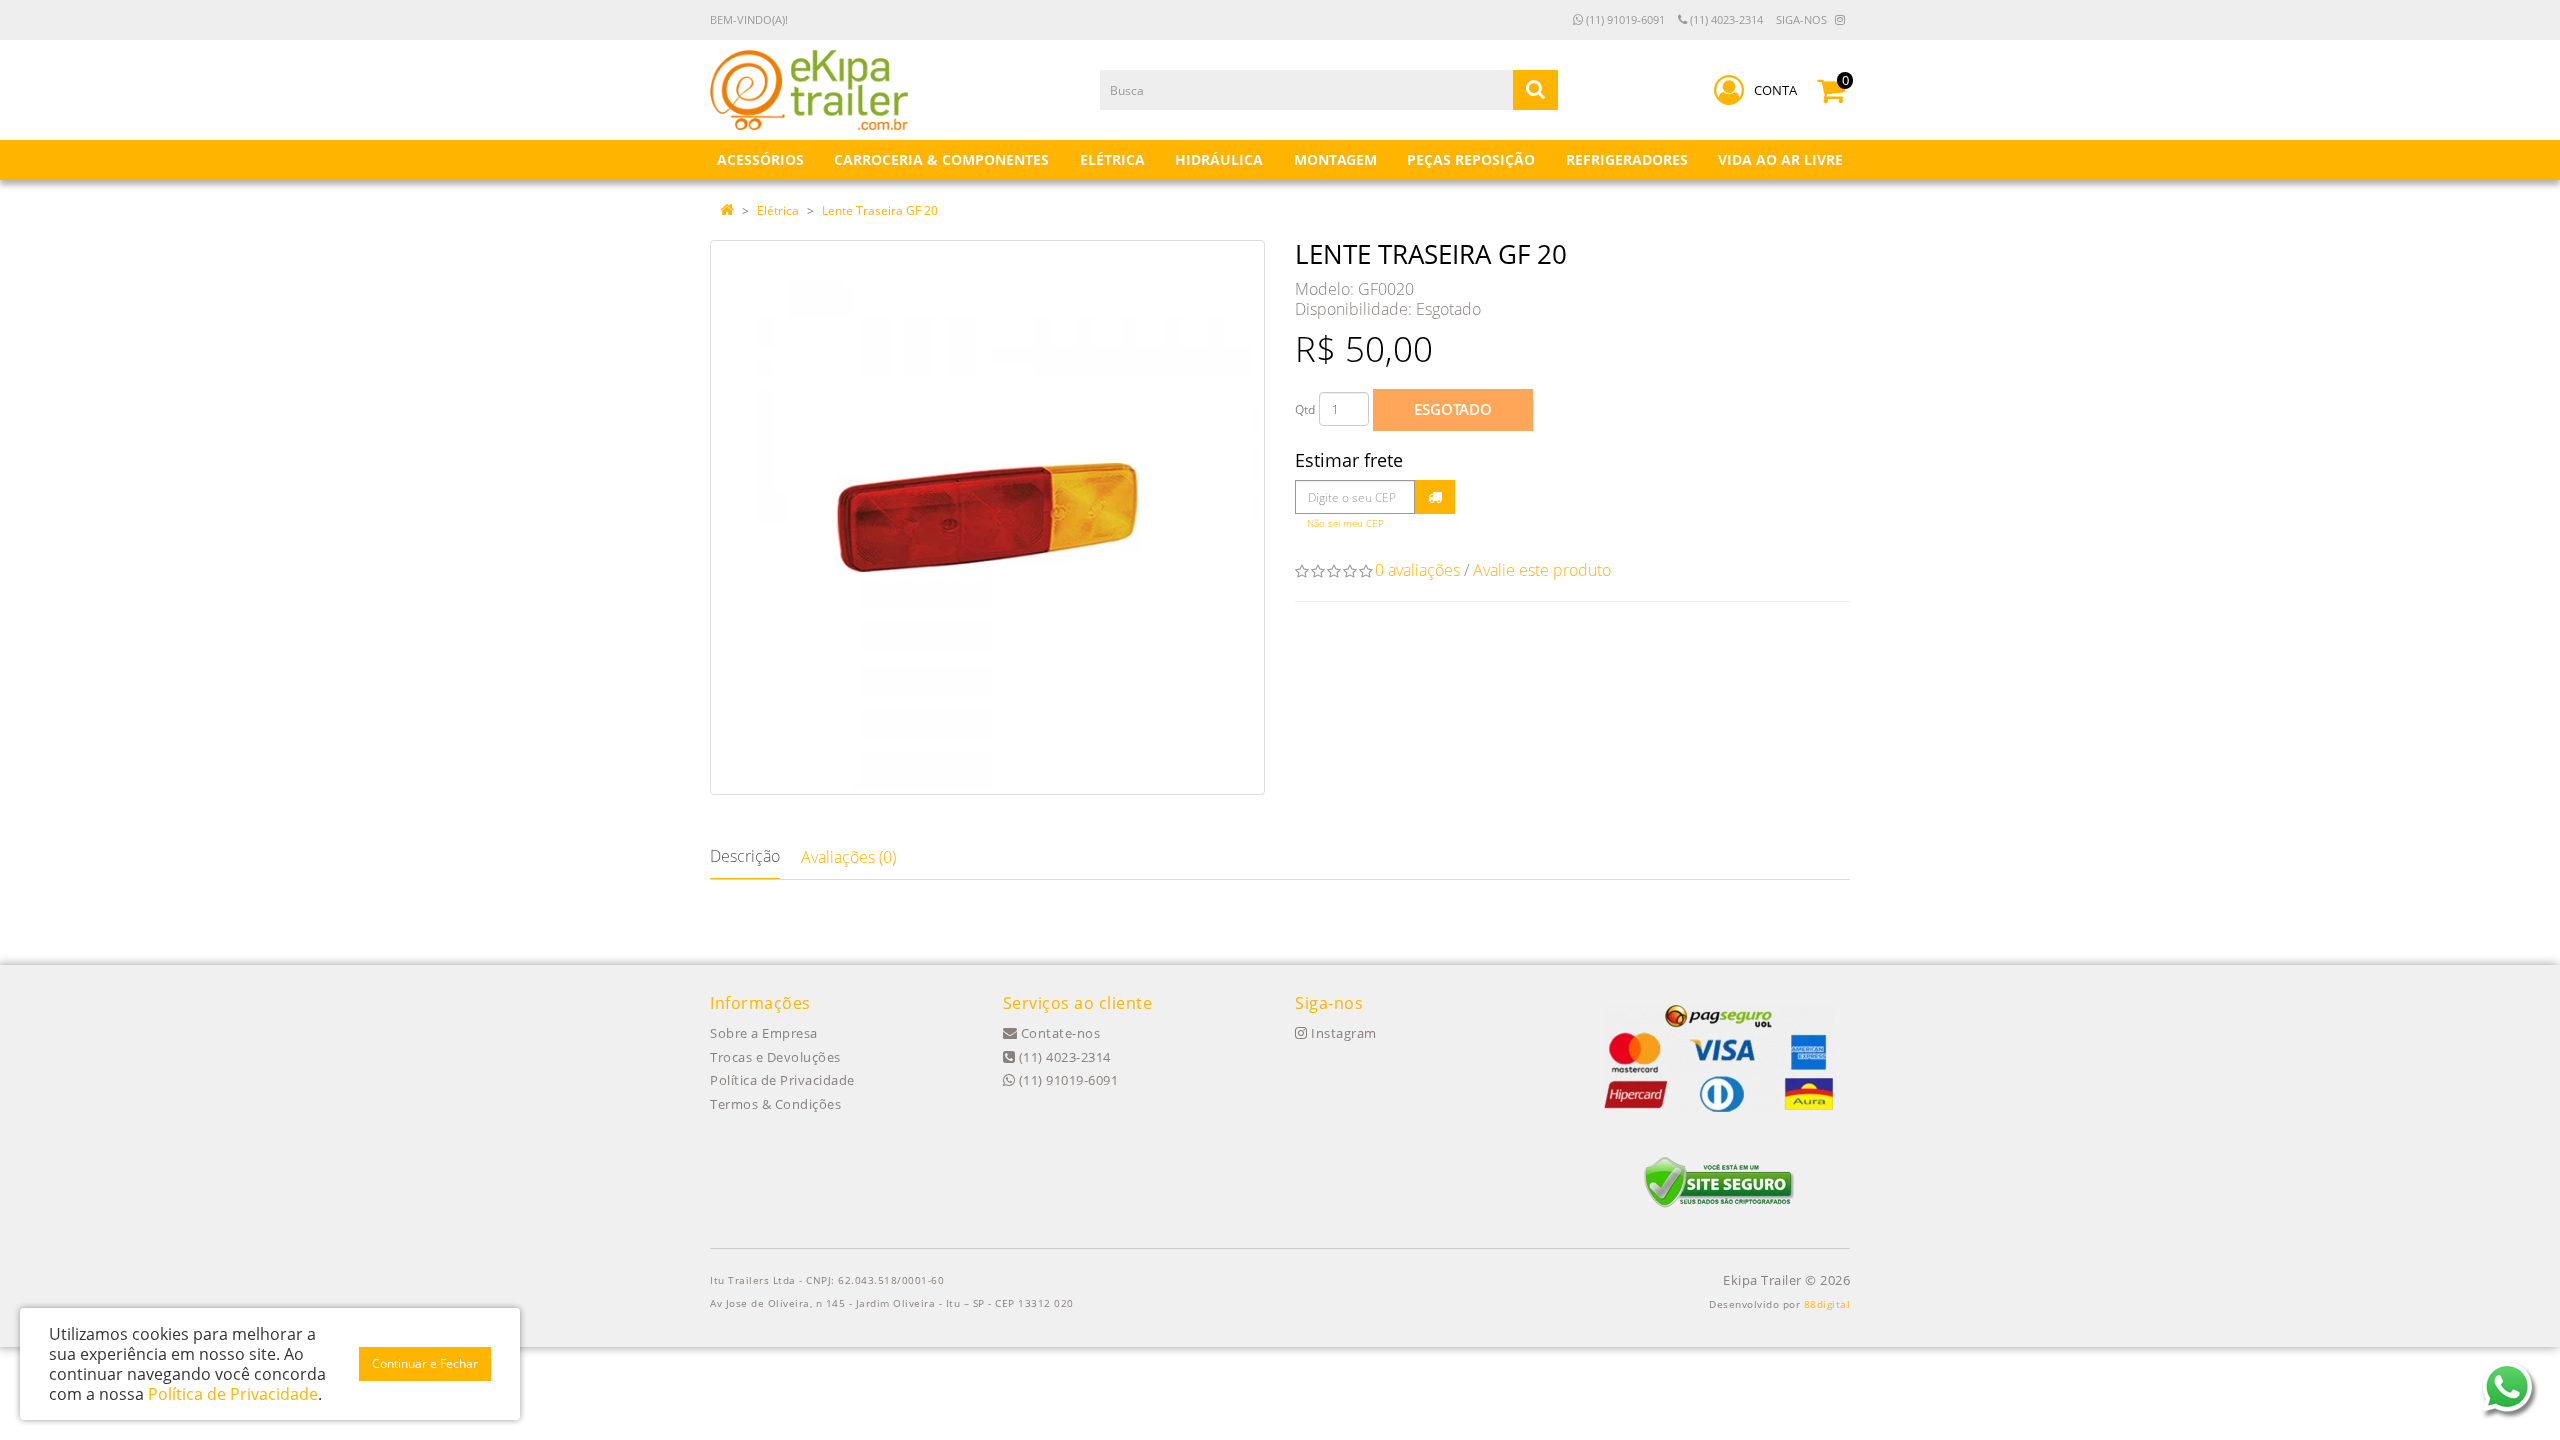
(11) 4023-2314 (1725, 19)
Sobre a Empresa (764, 1033)
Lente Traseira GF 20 (880, 210)
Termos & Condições (775, 1104)
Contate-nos (1058, 1033)
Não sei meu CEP (1345, 523)
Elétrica (778, 210)
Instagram (1342, 1033)
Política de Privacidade (782, 1080)
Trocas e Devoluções (775, 1057)
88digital (1827, 1304)
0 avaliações (1417, 570)
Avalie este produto (1542, 570)
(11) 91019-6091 (1624, 19)
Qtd (1305, 409)
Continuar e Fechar (425, 1363)
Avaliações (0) (848, 857)
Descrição (745, 856)
